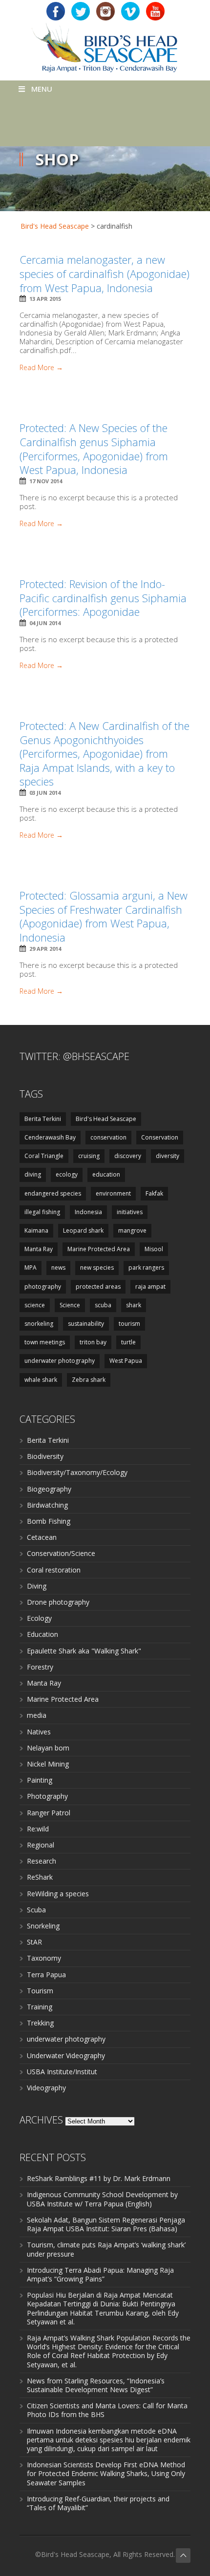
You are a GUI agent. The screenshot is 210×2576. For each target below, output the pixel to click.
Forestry (40, 1667)
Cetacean (42, 1537)
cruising (89, 1156)
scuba (103, 1305)
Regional (41, 1845)
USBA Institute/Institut (62, 2072)
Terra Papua (46, 1975)
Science (70, 1305)
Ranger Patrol (49, 1813)
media (37, 1715)
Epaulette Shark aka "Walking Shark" (84, 1651)
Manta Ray (39, 1249)
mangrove (132, 1230)
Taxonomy (44, 1958)
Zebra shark (89, 1380)
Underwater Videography (66, 2055)
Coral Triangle (44, 1156)
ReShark (40, 1877)
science (35, 1305)
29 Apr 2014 (45, 949)
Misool (154, 1249)
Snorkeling (43, 1926)
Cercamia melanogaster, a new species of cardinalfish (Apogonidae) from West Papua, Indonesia (105, 273)
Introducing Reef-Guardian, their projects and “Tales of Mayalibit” (98, 2503)
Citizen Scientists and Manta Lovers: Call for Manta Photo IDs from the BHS (107, 2410)
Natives (39, 1732)
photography (43, 1287)
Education (42, 1634)
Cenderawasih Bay (50, 1137)
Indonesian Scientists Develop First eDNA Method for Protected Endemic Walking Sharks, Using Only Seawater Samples (106, 2473)
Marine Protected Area (99, 1249)
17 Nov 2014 (46, 481)
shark (134, 1305)
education (106, 1174)
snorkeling (39, 1324)
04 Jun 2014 (45, 623)
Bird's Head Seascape (55, 226)
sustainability (86, 1324)
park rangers (146, 1268)
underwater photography (60, 1361)
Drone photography (58, 1602)
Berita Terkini (43, 1119)
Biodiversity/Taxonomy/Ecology (77, 1472)
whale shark (41, 1380)
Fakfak (154, 1193)
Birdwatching (47, 1505)
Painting (40, 1780)
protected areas (98, 1287)
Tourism (40, 1991)
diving (33, 1174)
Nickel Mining (48, 1764)
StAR (34, 1942)
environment (113, 1193)
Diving (37, 1586)
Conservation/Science (61, 1553)
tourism (129, 1324)
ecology (67, 1174)
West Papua (126, 1361)
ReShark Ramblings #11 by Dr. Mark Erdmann (99, 2178)
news (58, 1268)
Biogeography (49, 1489)
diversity (168, 1156)
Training (40, 2007)
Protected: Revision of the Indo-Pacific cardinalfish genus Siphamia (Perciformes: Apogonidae (103, 598)
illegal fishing (42, 1212)
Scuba (36, 1910)
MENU (42, 89)
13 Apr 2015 (45, 299)
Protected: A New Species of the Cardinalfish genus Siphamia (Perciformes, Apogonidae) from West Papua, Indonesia (94, 449)
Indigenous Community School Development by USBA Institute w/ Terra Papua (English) (102, 2199)
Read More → (41, 368)
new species (97, 1268)
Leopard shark (83, 1230)
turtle (128, 1342)
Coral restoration (54, 1570)
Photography (47, 1796)
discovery (128, 1156)
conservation (108, 1137)
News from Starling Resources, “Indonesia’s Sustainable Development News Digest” (96, 2385)
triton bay (93, 1342)
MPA (31, 1268)
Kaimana (36, 1230)
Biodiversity (45, 1456)
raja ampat (150, 1287)
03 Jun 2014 (45, 793)
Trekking (40, 2023)
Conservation (160, 1137)
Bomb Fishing (49, 1521)
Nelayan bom (48, 1748)
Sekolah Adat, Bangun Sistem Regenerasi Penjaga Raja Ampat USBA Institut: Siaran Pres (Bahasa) (106, 2224)
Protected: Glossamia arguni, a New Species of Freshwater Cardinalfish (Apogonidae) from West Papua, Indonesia (104, 916)
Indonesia (88, 1212)
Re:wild (38, 1829)
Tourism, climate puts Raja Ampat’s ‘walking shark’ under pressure (106, 2249)
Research (42, 1861)
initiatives (130, 1212)
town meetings (45, 1342)
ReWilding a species (58, 1894)
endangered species (53, 1193)
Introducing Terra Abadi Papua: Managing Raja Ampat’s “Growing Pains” (100, 2274)
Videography (46, 2088)
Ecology (39, 1618)
